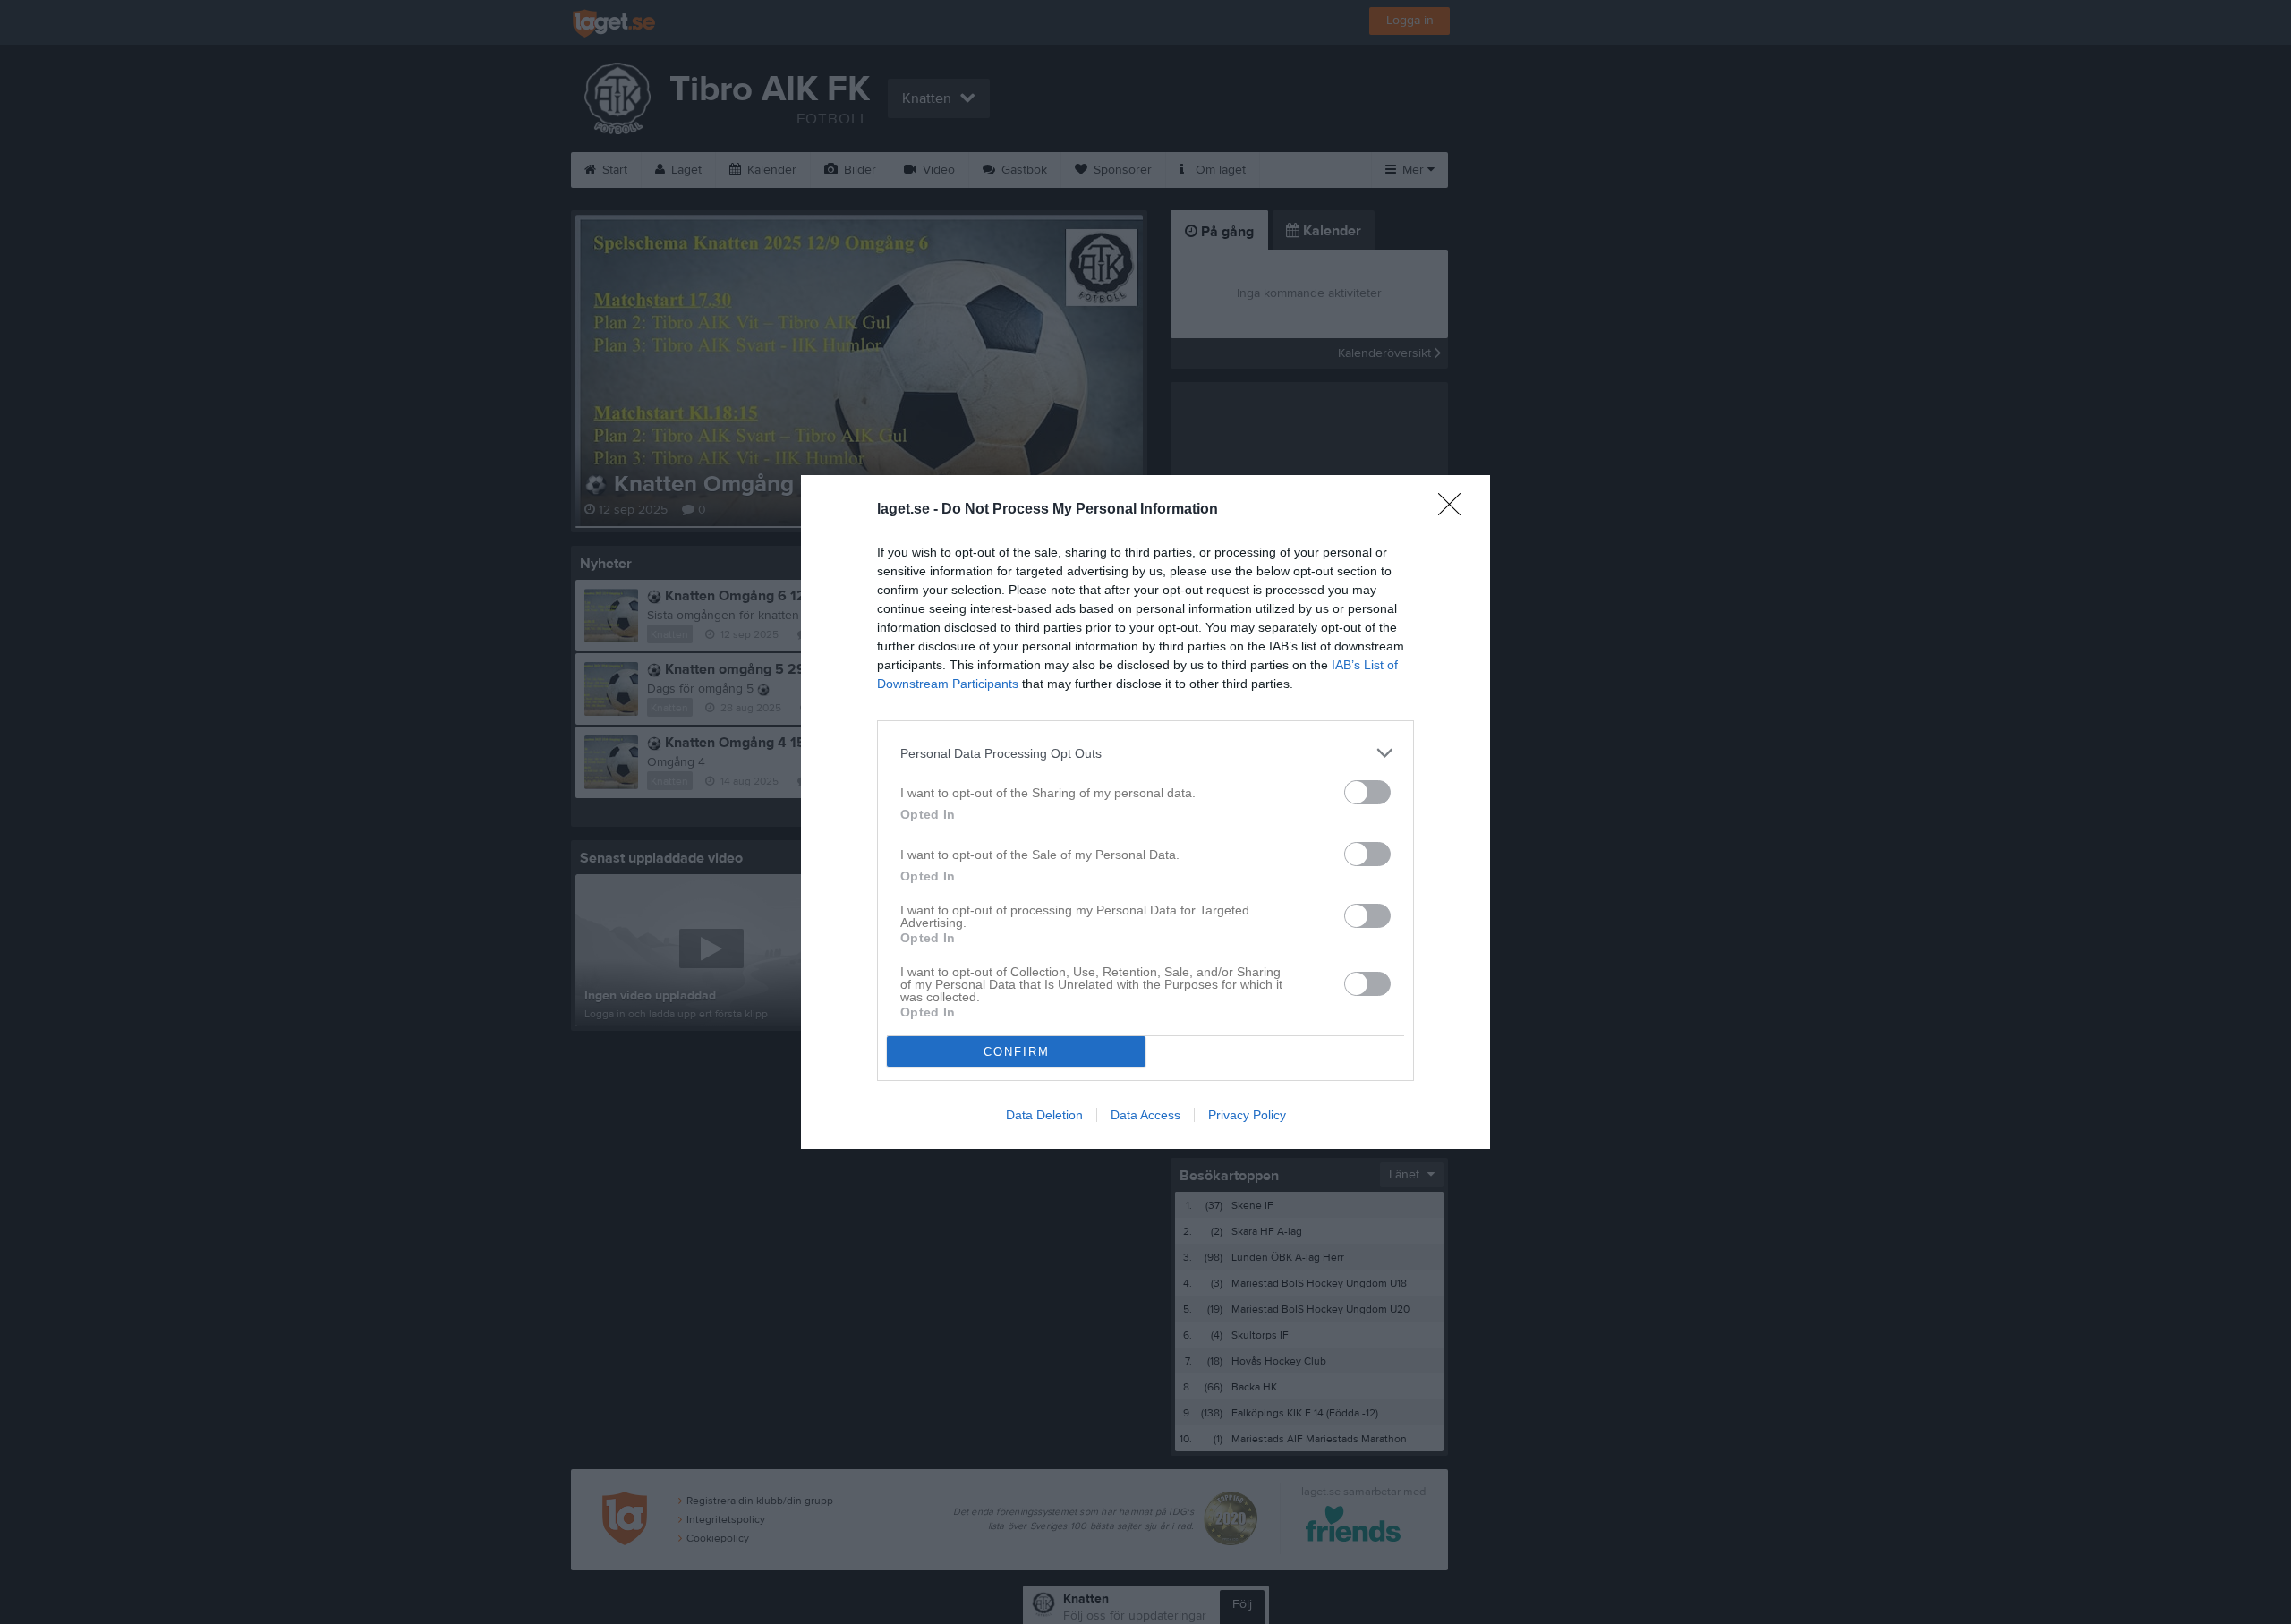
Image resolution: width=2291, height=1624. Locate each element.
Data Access (1145, 1115)
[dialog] (1145, 812)
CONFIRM (1017, 1052)
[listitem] (1145, 753)
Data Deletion (1044, 1115)
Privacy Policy (1247, 1115)
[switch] (1367, 792)
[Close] (1455, 510)
